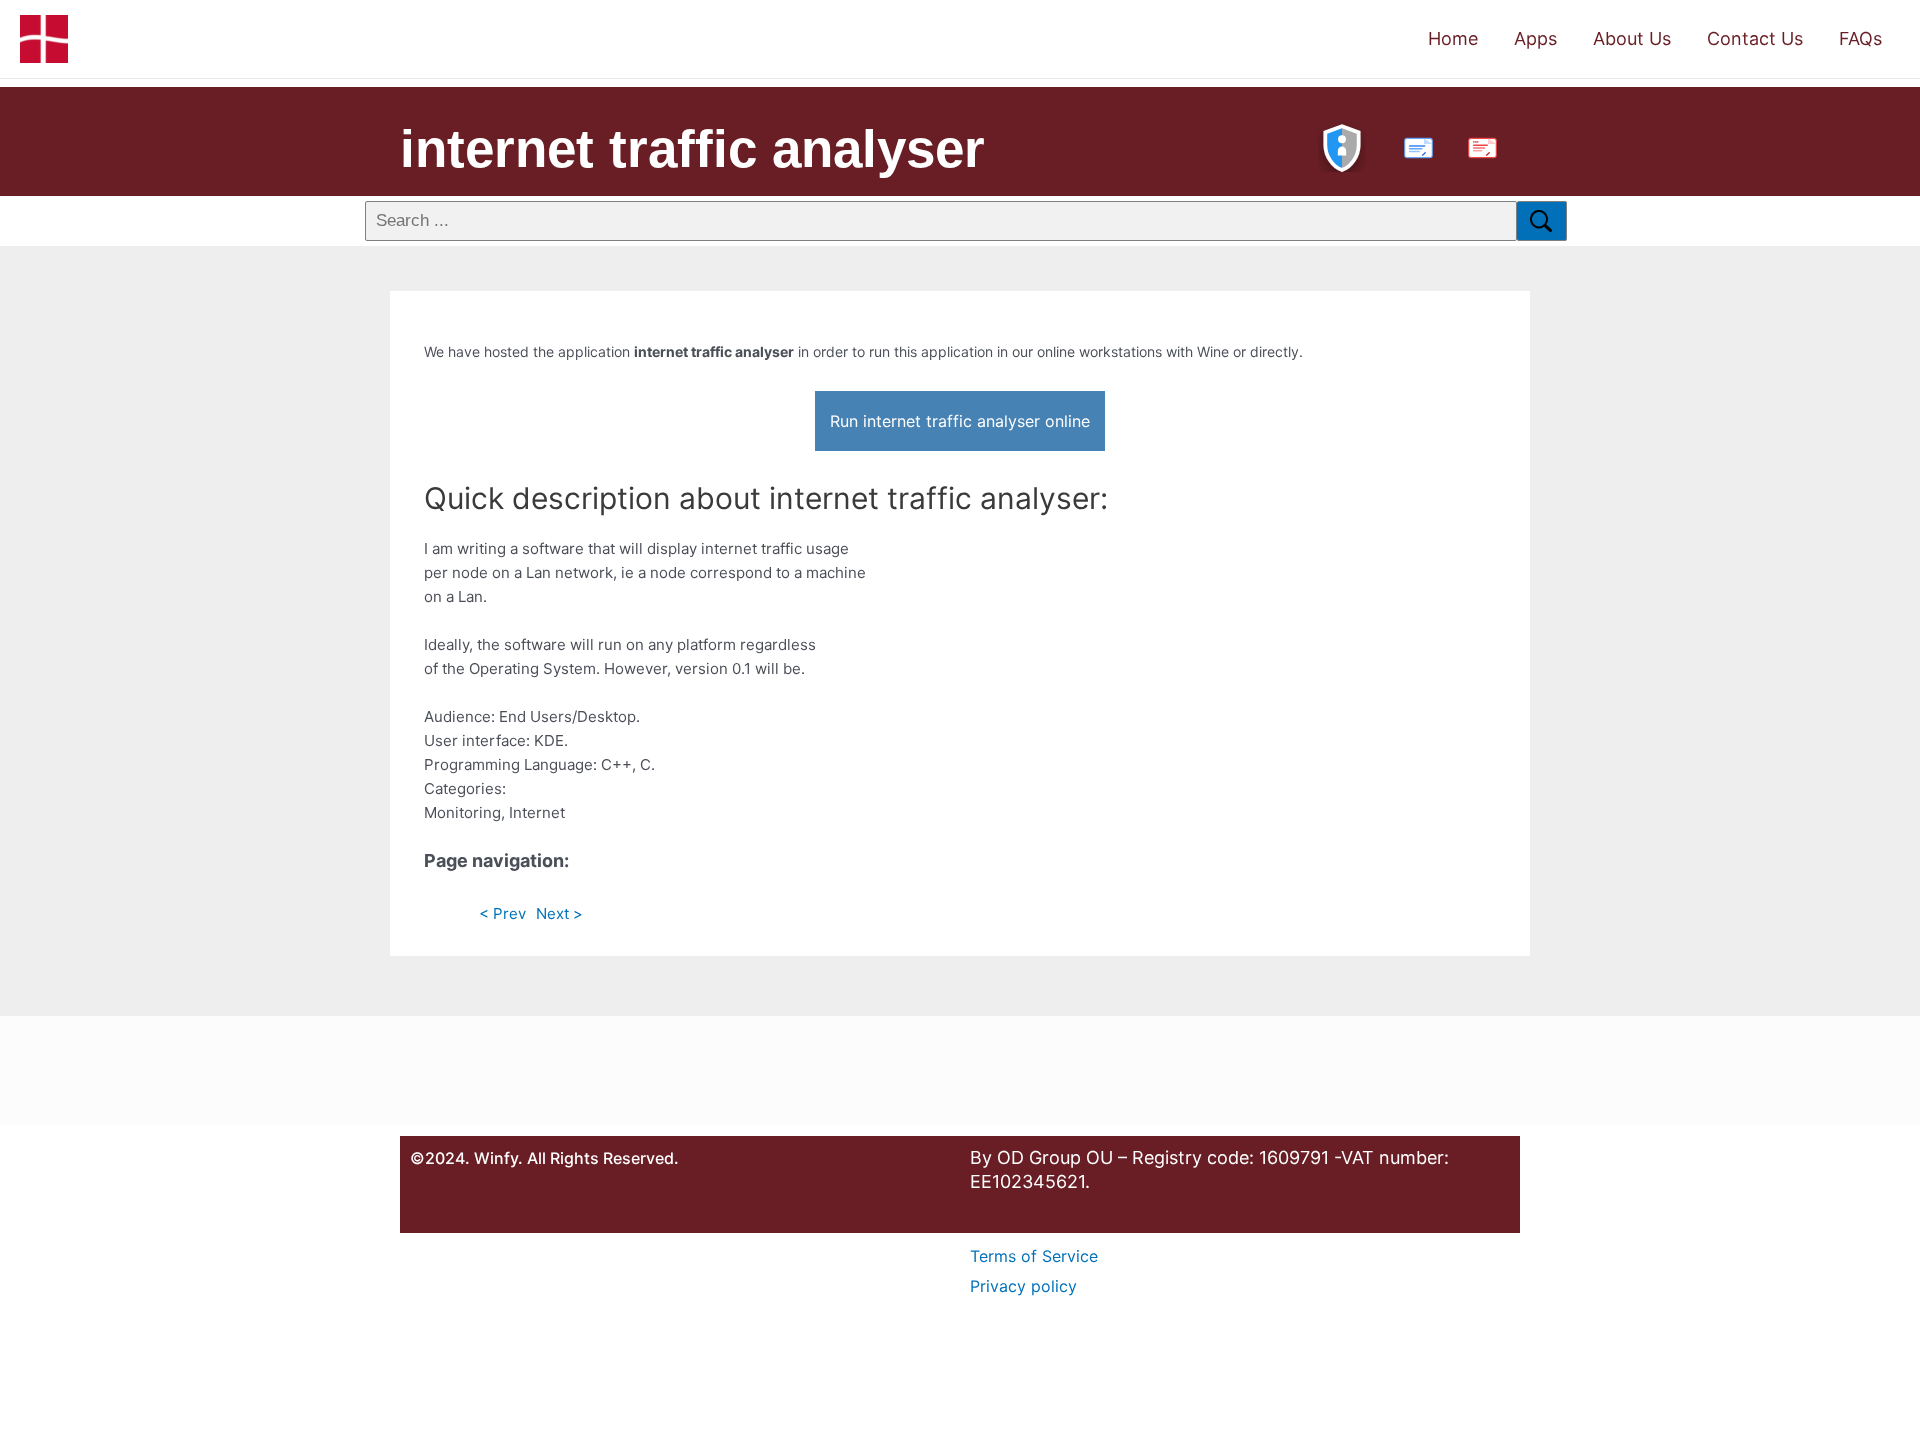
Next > (559, 913)
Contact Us (1755, 38)
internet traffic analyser (692, 148)
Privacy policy (1023, 1286)
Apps (1535, 38)
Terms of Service (1034, 1256)
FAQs (1860, 38)
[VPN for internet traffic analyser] (1342, 145)
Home (1453, 38)
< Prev (502, 913)
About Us (1632, 38)
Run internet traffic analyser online (960, 421)
